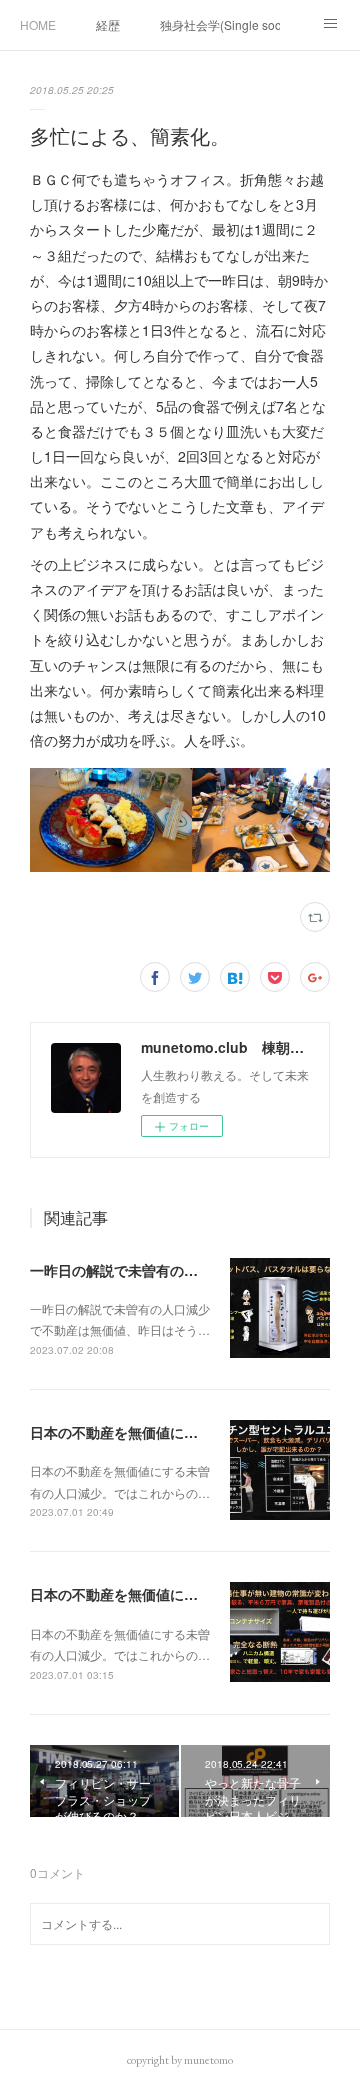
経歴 (108, 24)
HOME (38, 24)
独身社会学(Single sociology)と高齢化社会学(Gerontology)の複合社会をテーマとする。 (220, 24)
